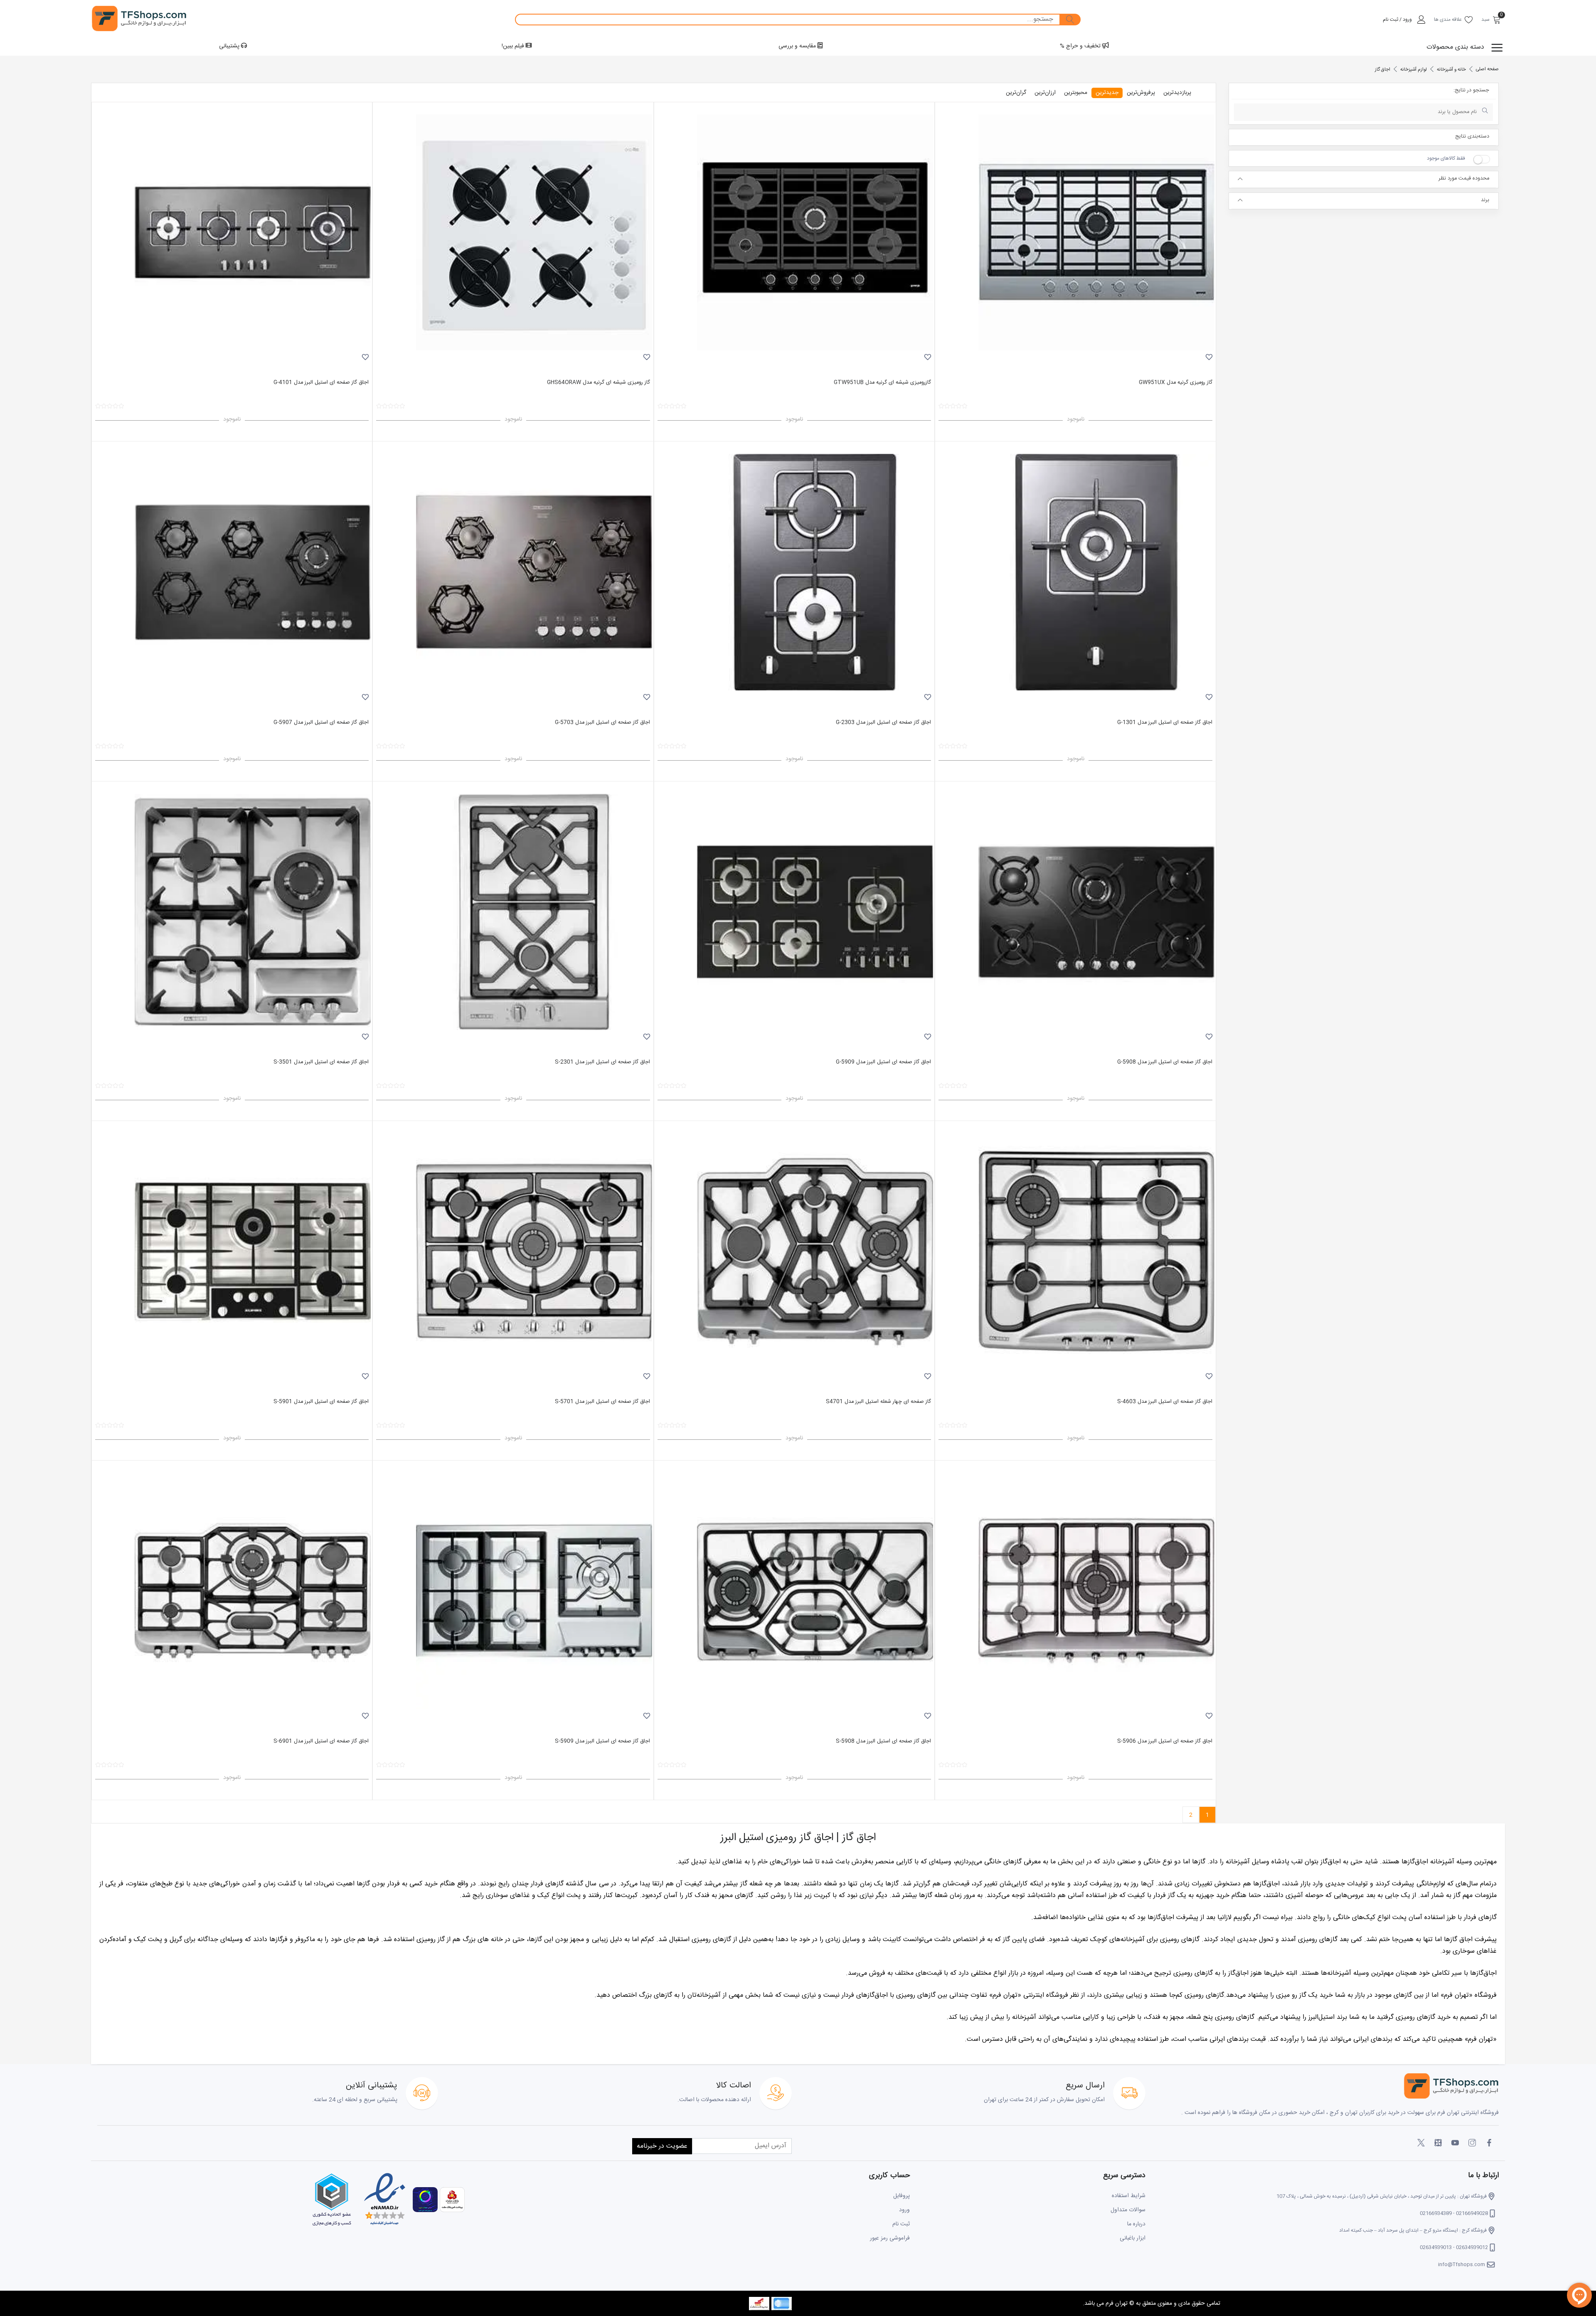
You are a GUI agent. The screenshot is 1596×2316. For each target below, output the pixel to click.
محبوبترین (1076, 93)
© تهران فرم (1119, 2304)
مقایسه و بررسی (798, 46)
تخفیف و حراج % (1081, 46)
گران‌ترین (1016, 93)
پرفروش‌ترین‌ (1141, 93)
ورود (904, 2210)
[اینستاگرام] (1472, 2143)
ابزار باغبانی (1133, 2238)
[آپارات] (1438, 2143)
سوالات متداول (1128, 2210)
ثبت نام (901, 2224)
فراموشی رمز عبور (890, 2238)
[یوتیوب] (1455, 2143)
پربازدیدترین (1177, 93)
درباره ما (1136, 2224)
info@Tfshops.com (1462, 2264)
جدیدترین (1107, 93)
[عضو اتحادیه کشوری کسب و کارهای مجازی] (332, 2200)
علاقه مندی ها (1448, 20)
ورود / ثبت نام (1397, 20)
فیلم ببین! (514, 46)
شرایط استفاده (1129, 2196)
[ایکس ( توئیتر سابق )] (1421, 2143)
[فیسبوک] (1489, 2143)
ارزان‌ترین (1045, 93)
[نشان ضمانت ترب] (424, 2200)
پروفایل (901, 2196)
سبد (1485, 20)
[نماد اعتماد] (384, 2200)
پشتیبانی (230, 46)
